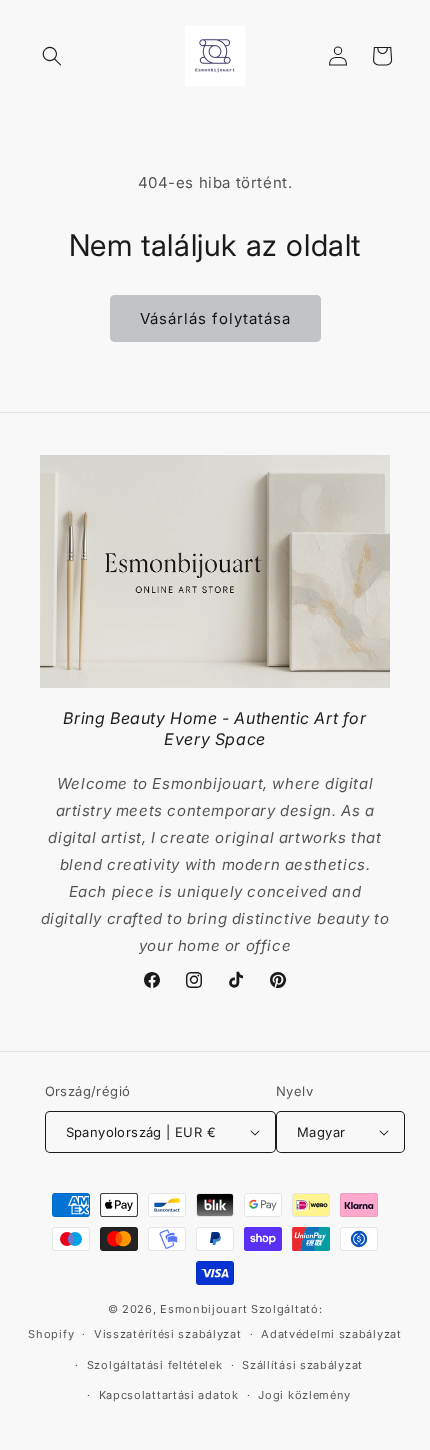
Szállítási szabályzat (302, 1365)
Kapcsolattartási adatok (169, 1395)
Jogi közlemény (304, 1395)
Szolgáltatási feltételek (155, 1365)
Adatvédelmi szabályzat (331, 1334)
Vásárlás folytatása (215, 318)
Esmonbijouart (205, 1309)
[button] (52, 56)
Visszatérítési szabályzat (168, 1334)
